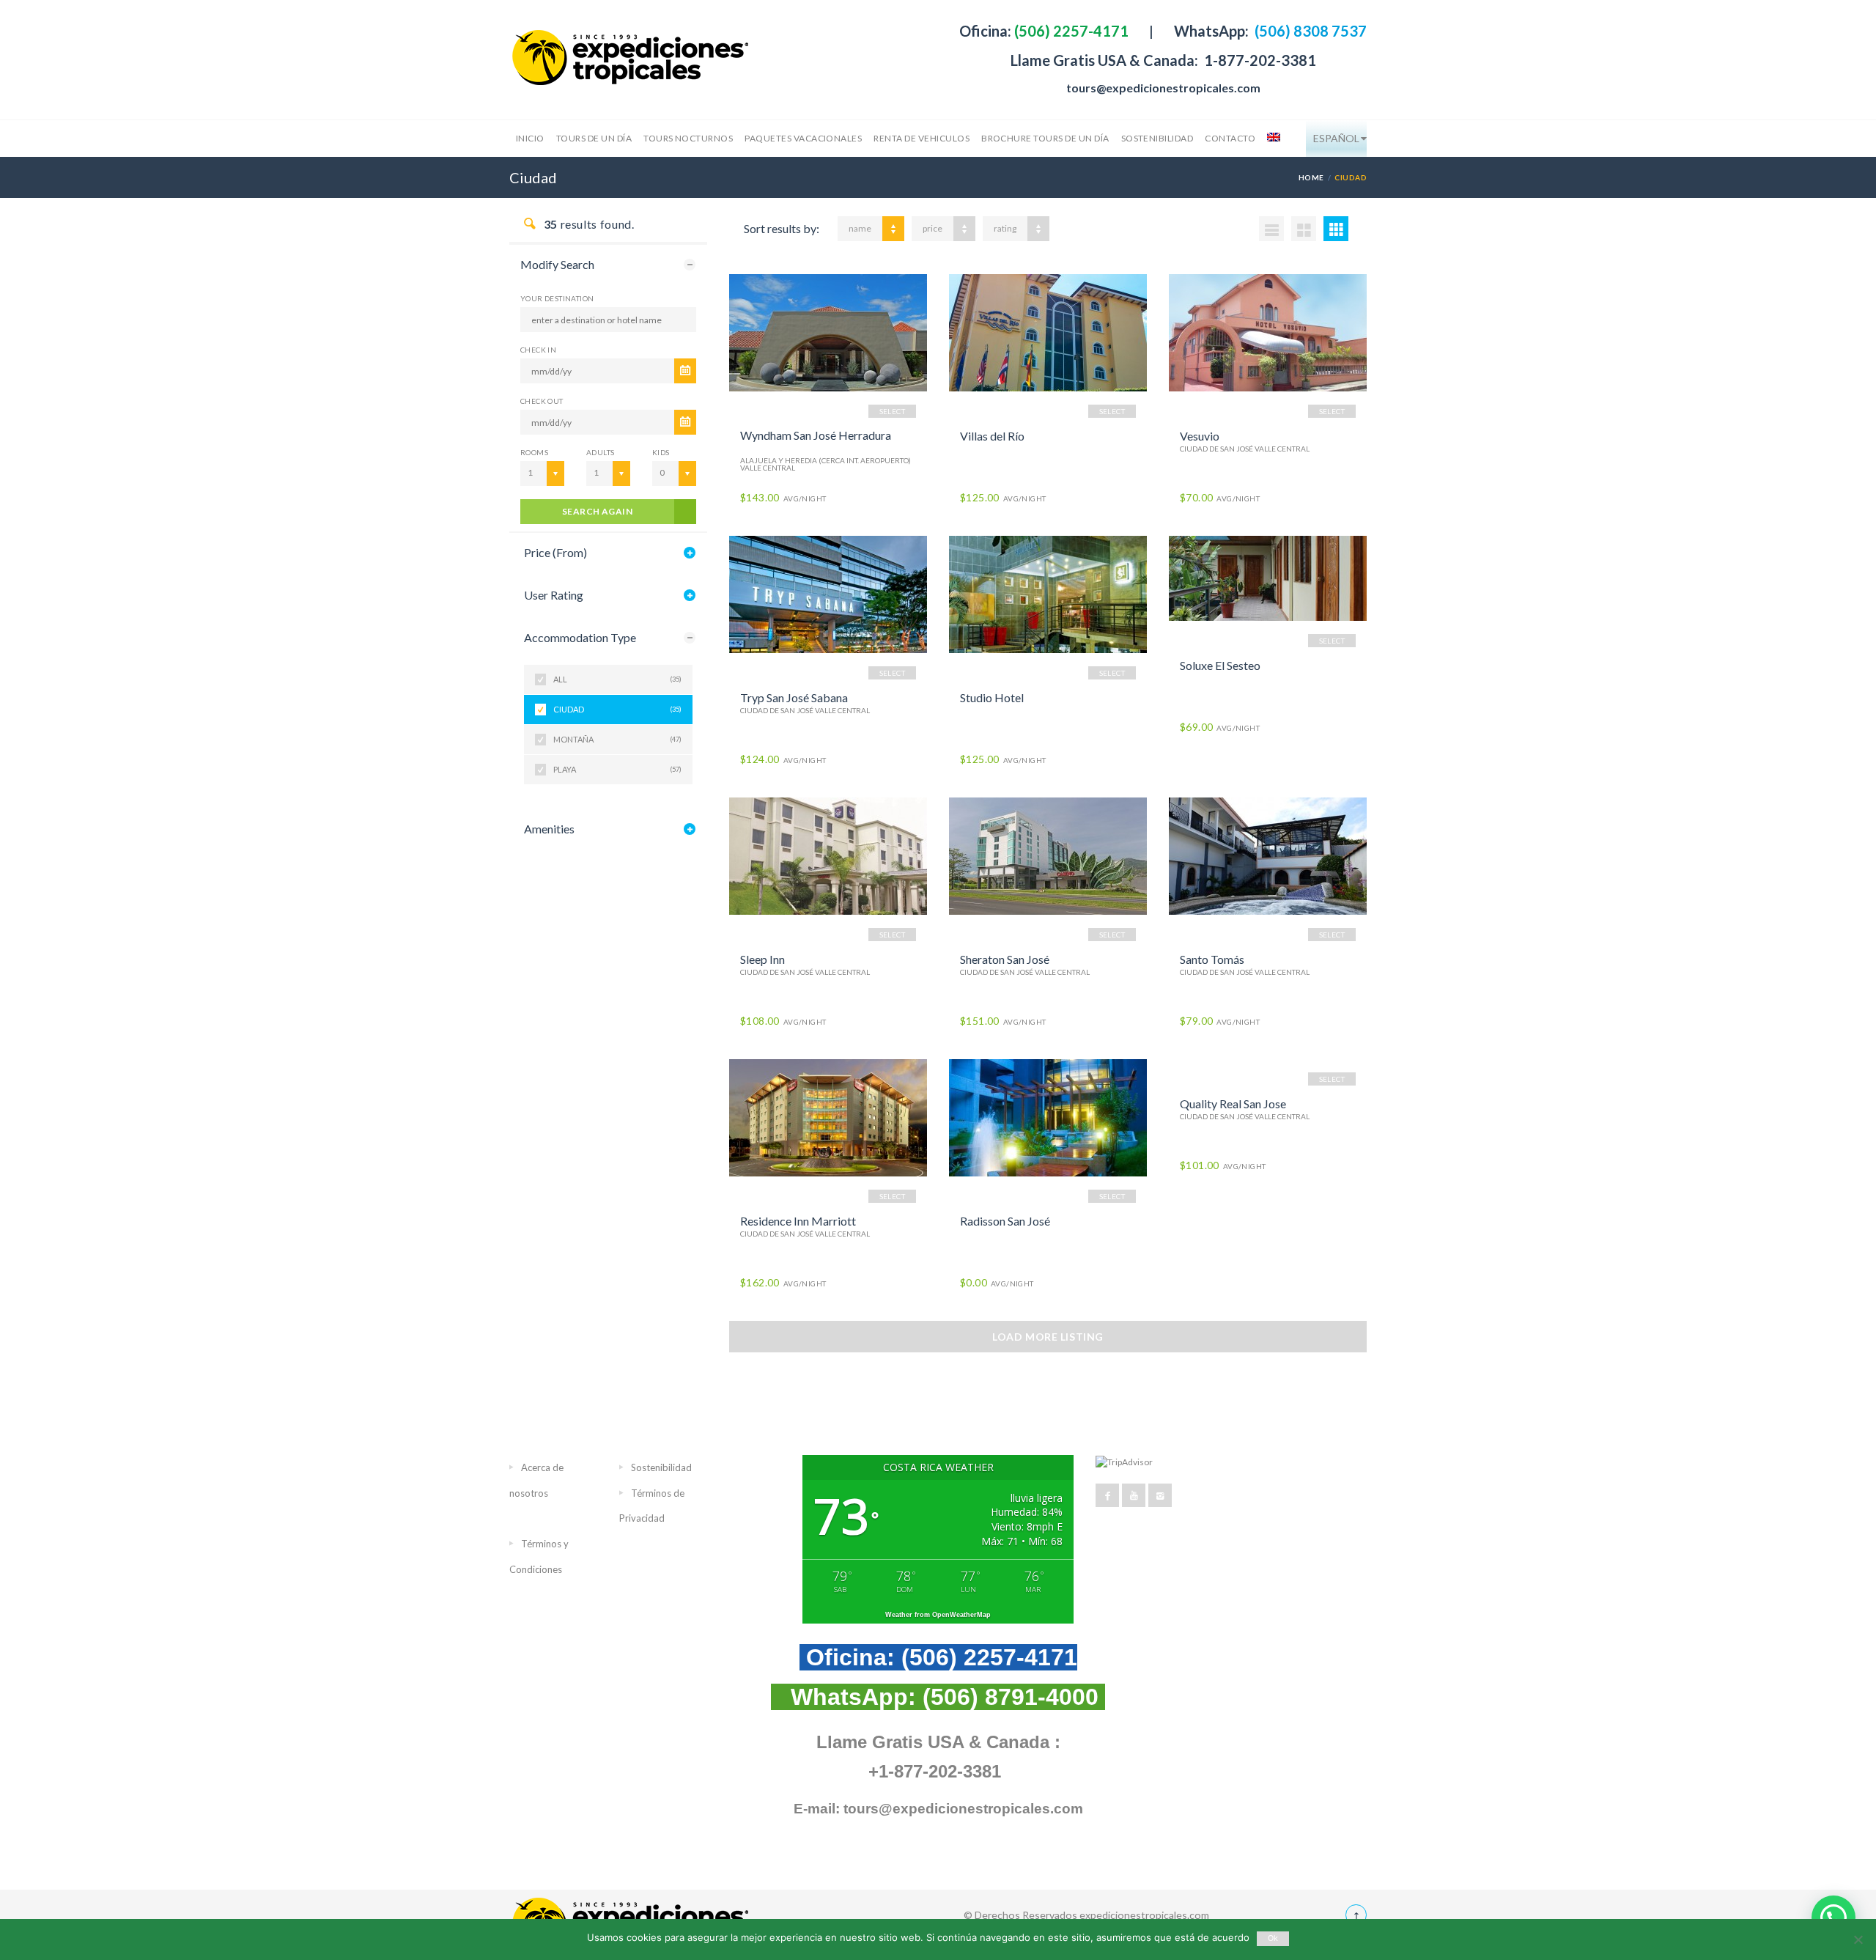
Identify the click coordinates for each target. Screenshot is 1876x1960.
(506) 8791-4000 (1011, 1697)
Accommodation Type (580, 637)
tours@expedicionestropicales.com (1163, 88)
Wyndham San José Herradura (816, 435)
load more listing (1048, 1337)
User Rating (554, 595)
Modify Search (557, 264)
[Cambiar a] (1272, 139)
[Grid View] (1304, 229)
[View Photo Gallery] (828, 333)
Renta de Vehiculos (922, 138)
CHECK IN (538, 350)
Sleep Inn (762, 959)
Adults (600, 452)
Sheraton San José (1005, 959)
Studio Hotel (992, 697)
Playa (617, 769)
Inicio (530, 138)
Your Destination (557, 298)
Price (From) (555, 552)
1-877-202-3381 (1259, 60)
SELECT (892, 411)
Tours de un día (594, 138)
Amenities (549, 829)
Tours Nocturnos (688, 138)
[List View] (1271, 229)
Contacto (1230, 138)
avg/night (783, 498)
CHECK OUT (542, 401)
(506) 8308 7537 (1309, 31)
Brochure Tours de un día (1045, 138)
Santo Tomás (1212, 959)
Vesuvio (1200, 436)
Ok (1273, 1938)
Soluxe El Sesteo (1220, 665)
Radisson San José (1005, 1221)
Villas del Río (992, 436)
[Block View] (1336, 229)
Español (1336, 138)
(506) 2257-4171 (1070, 31)
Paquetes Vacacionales (803, 138)
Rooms (534, 452)
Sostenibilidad (1157, 138)
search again (598, 511)
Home (1311, 177)
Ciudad (617, 709)
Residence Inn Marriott (798, 1221)
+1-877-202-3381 (935, 1771)
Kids (661, 452)
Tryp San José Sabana (794, 697)
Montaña (617, 739)
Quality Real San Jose (1233, 1104)
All (617, 679)
